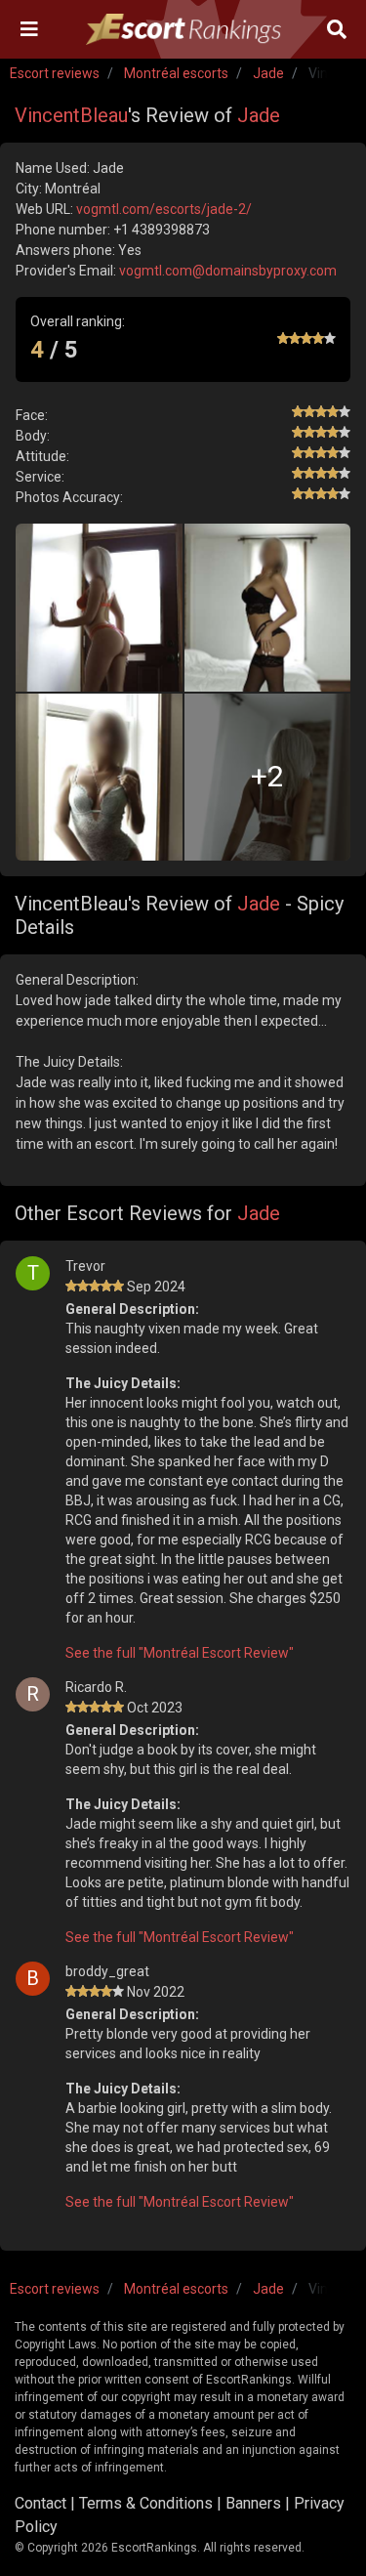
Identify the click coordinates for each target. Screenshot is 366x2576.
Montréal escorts (176, 73)
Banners (253, 2503)
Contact (41, 2503)
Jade (268, 73)
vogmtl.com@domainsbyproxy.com (228, 271)
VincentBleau (71, 115)
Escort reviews (55, 73)
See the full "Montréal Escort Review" (180, 1653)
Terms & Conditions (146, 2503)
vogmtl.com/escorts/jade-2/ (164, 209)
